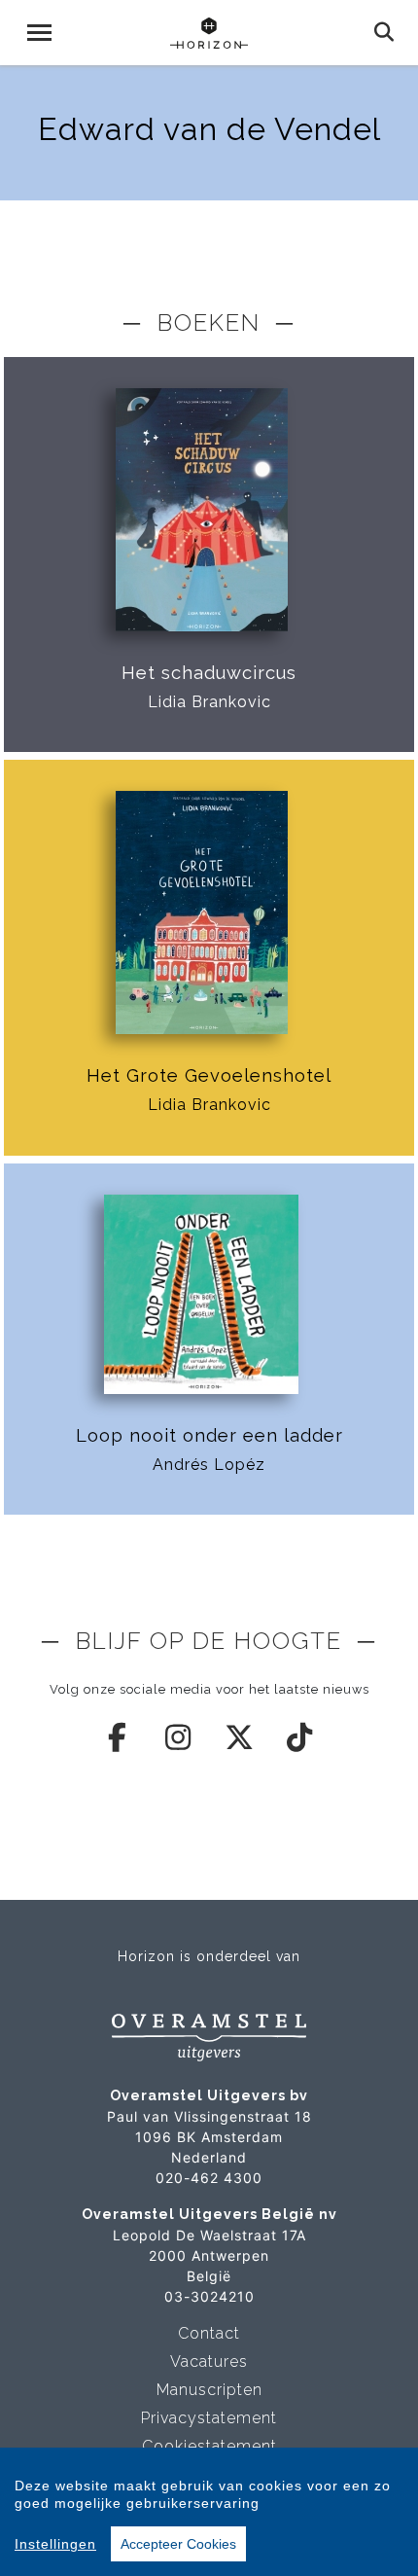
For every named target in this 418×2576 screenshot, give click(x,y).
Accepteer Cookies (178, 2544)
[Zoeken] (384, 32)
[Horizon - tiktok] (300, 1737)
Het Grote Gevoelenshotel (209, 1075)
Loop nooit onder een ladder (209, 1435)
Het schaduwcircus (209, 673)
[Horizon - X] (240, 1737)
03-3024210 (209, 2296)
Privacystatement (209, 2418)
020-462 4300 (209, 2178)
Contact (209, 2333)
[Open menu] (39, 33)
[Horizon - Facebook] (119, 1737)
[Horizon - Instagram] (179, 1737)
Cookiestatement (209, 2446)
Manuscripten (209, 2390)
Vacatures (209, 2361)
